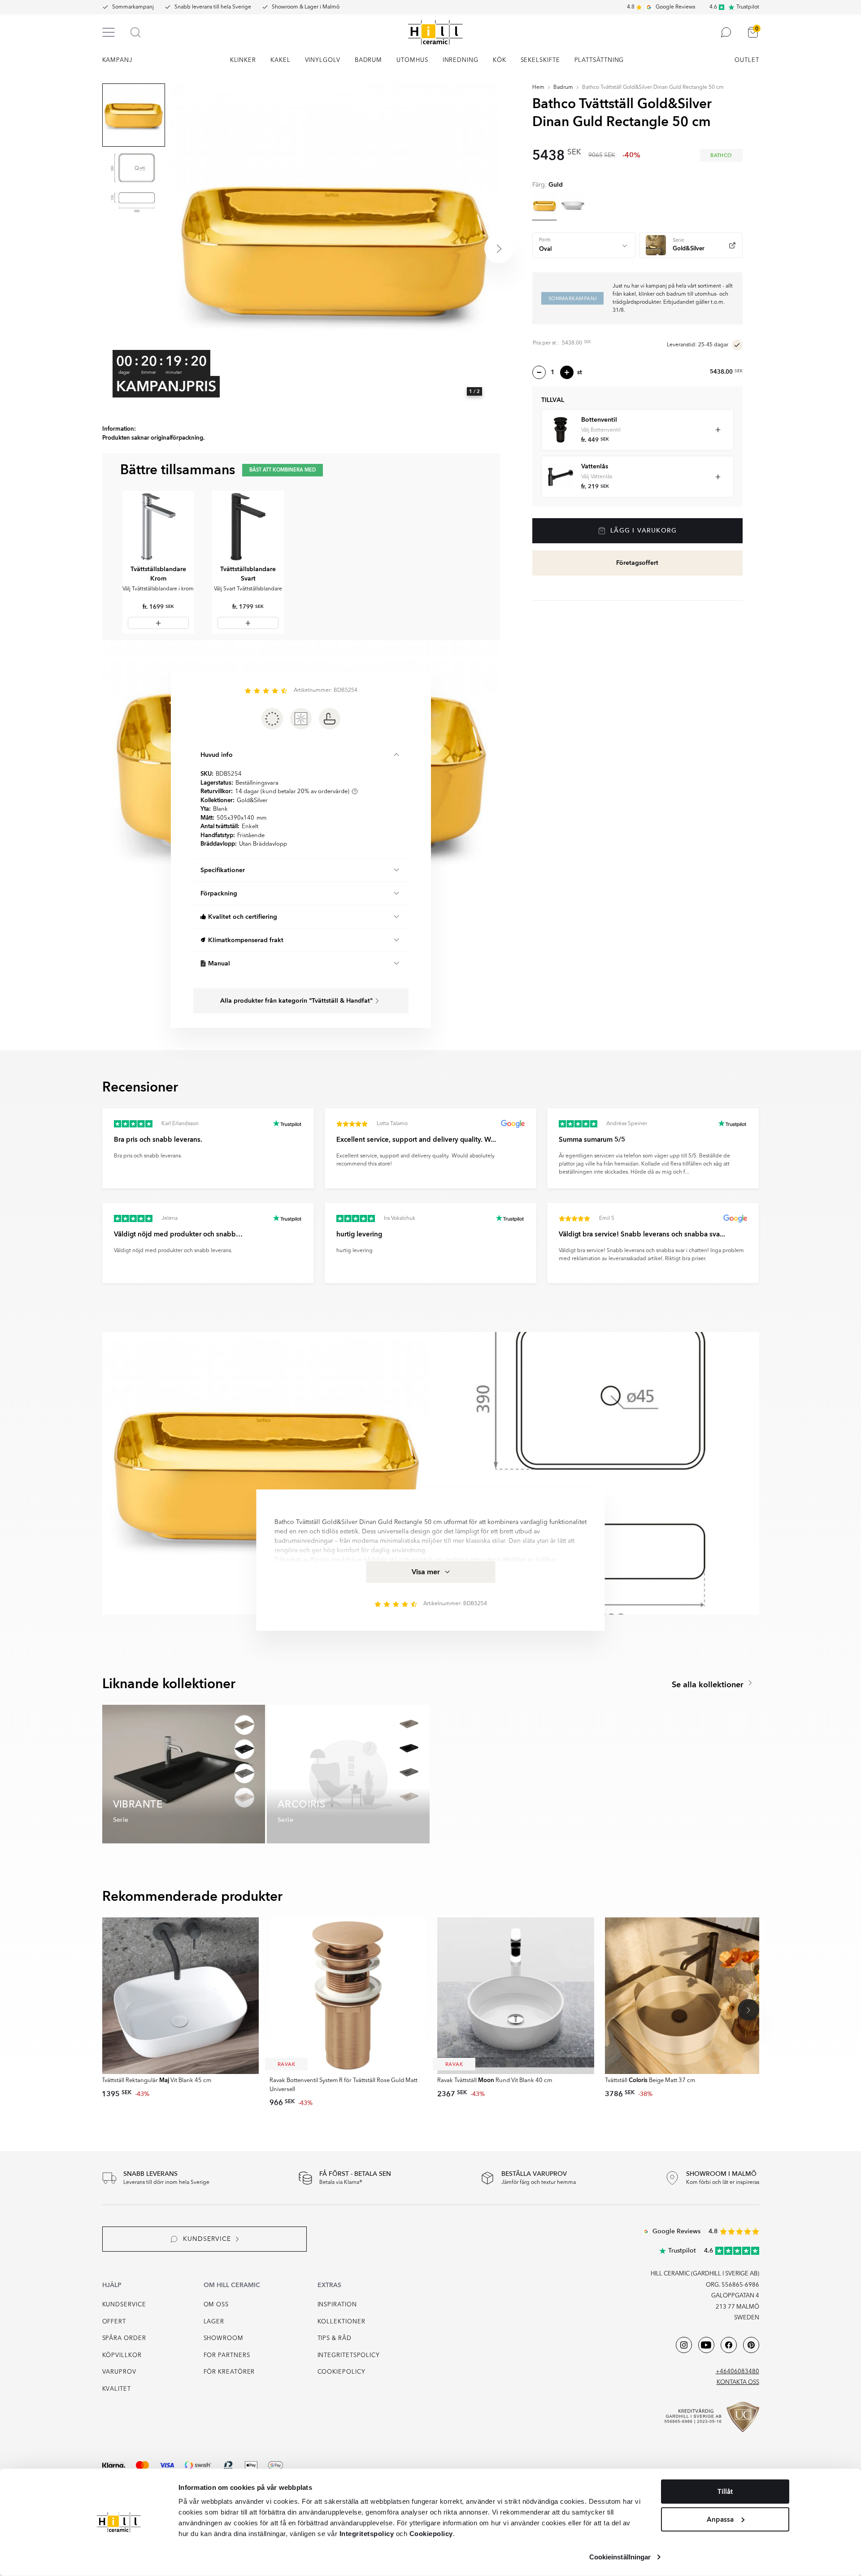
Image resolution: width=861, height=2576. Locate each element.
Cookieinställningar (620, 2557)
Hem (538, 87)
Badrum (563, 87)
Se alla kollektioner (709, 1685)
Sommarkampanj (133, 7)
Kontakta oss (738, 2382)
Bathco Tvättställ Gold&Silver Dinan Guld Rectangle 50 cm (653, 87)
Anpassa (720, 2519)
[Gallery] (335, 249)
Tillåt (725, 2492)
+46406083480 (737, 2372)
